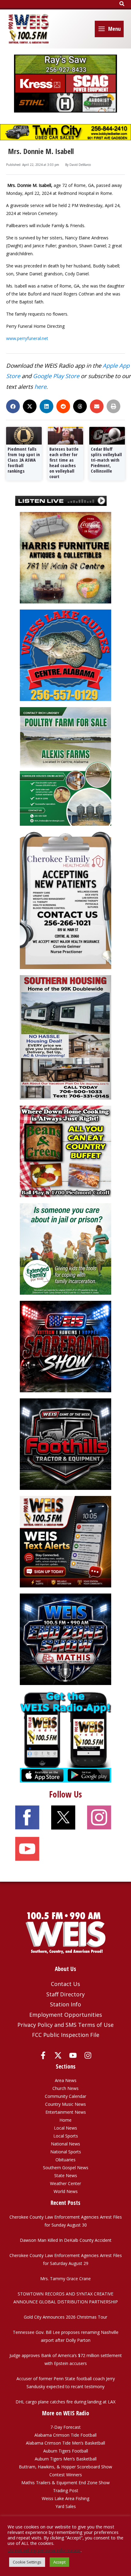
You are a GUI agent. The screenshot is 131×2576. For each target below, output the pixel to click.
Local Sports (66, 2136)
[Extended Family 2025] (65, 1249)
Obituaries (65, 2160)
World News (66, 2191)
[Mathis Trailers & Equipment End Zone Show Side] (65, 1639)
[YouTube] (73, 2055)
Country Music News (65, 2104)
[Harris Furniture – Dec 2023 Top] (65, 557)
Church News (65, 2088)
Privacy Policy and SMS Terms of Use (65, 2025)
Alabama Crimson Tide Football (65, 2435)
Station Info (65, 2004)
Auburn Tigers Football (66, 2451)
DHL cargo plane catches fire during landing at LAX (65, 2402)
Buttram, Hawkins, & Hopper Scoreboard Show (65, 2467)
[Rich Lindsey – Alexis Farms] (65, 766)
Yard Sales (66, 2506)
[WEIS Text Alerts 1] (65, 1541)
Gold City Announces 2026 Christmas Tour (65, 2317)
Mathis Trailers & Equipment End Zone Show (65, 2483)
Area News (66, 2080)
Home (65, 2120)
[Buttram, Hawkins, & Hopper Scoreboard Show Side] (65, 1346)
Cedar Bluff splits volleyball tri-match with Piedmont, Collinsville (106, 460)
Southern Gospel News (66, 2168)
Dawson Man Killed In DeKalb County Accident (66, 2240)
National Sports (66, 2152)
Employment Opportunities (66, 2015)
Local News (65, 2128)
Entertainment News (66, 2112)
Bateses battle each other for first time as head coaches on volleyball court (64, 463)
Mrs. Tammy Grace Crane (65, 2279)
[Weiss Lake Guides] (65, 655)
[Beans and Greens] (65, 1151)
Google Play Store (56, 376)
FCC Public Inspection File (66, 2035)
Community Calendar (65, 2096)
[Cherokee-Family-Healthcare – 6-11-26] (65, 900)
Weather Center (65, 2183)
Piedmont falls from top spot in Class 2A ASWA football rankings (24, 460)
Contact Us (65, 1984)
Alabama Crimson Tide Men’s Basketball (65, 2443)
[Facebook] (43, 2055)
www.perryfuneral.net (27, 338)
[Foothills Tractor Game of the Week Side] (65, 1444)
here (40, 386)
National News (65, 2144)
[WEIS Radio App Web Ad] (65, 1736)
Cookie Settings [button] (27, 2562)
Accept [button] (59, 2562)
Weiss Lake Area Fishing (65, 2498)
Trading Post (66, 2490)
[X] (58, 2055)
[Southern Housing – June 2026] (65, 1037)
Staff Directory (65, 1994)
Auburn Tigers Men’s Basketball (66, 2459)
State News (66, 2175)
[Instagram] (88, 2055)
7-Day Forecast (65, 2427)
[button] (122, 4)
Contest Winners (66, 2475)
